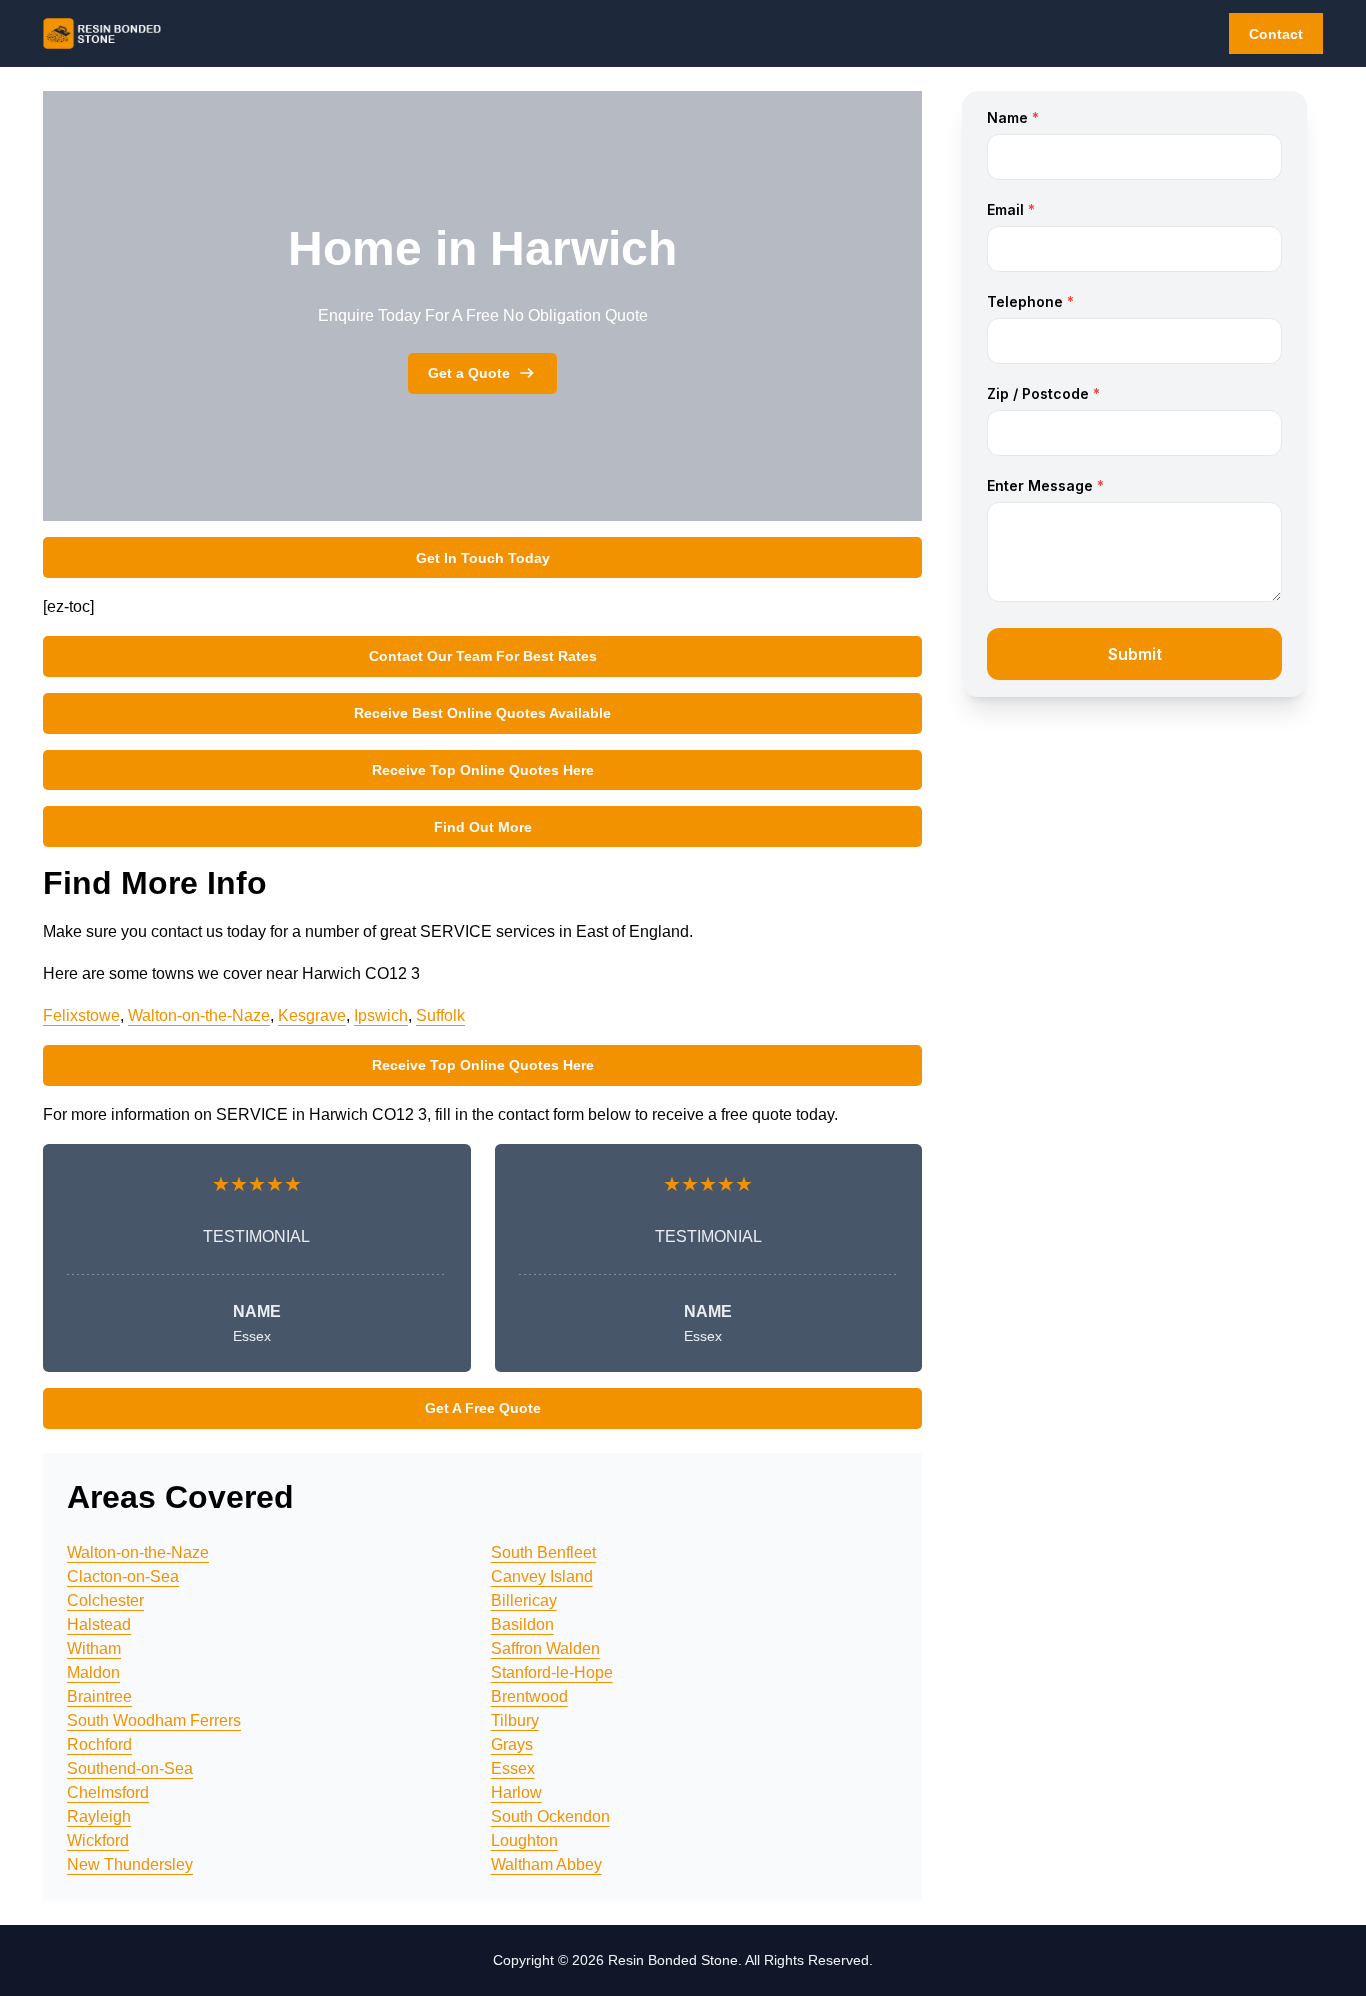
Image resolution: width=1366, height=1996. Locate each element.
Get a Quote (469, 373)
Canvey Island (542, 1576)
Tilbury (515, 1720)
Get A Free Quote (483, 1408)
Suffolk (440, 1015)
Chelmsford (108, 1792)
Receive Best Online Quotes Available (482, 713)
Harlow (516, 1792)
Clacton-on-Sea (123, 1576)
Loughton (524, 1840)
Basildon (522, 1624)
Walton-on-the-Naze (199, 1015)
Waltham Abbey (546, 1864)
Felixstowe (81, 1015)
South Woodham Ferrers (154, 1720)
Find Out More (483, 827)
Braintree (99, 1696)
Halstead (99, 1624)
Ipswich (381, 1015)
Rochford (99, 1744)
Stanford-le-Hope (552, 1672)
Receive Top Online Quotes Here (483, 770)
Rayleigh (99, 1816)
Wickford (98, 1840)
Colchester (105, 1600)
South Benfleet (543, 1552)
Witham (94, 1648)
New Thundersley (130, 1864)
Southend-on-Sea (130, 1768)
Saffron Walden (545, 1648)
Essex (513, 1768)
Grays (512, 1744)
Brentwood (529, 1696)
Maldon (93, 1672)
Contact (1276, 34)
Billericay (524, 1600)
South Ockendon (550, 1816)
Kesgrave (312, 1015)
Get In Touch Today (483, 558)
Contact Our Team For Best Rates (483, 656)
